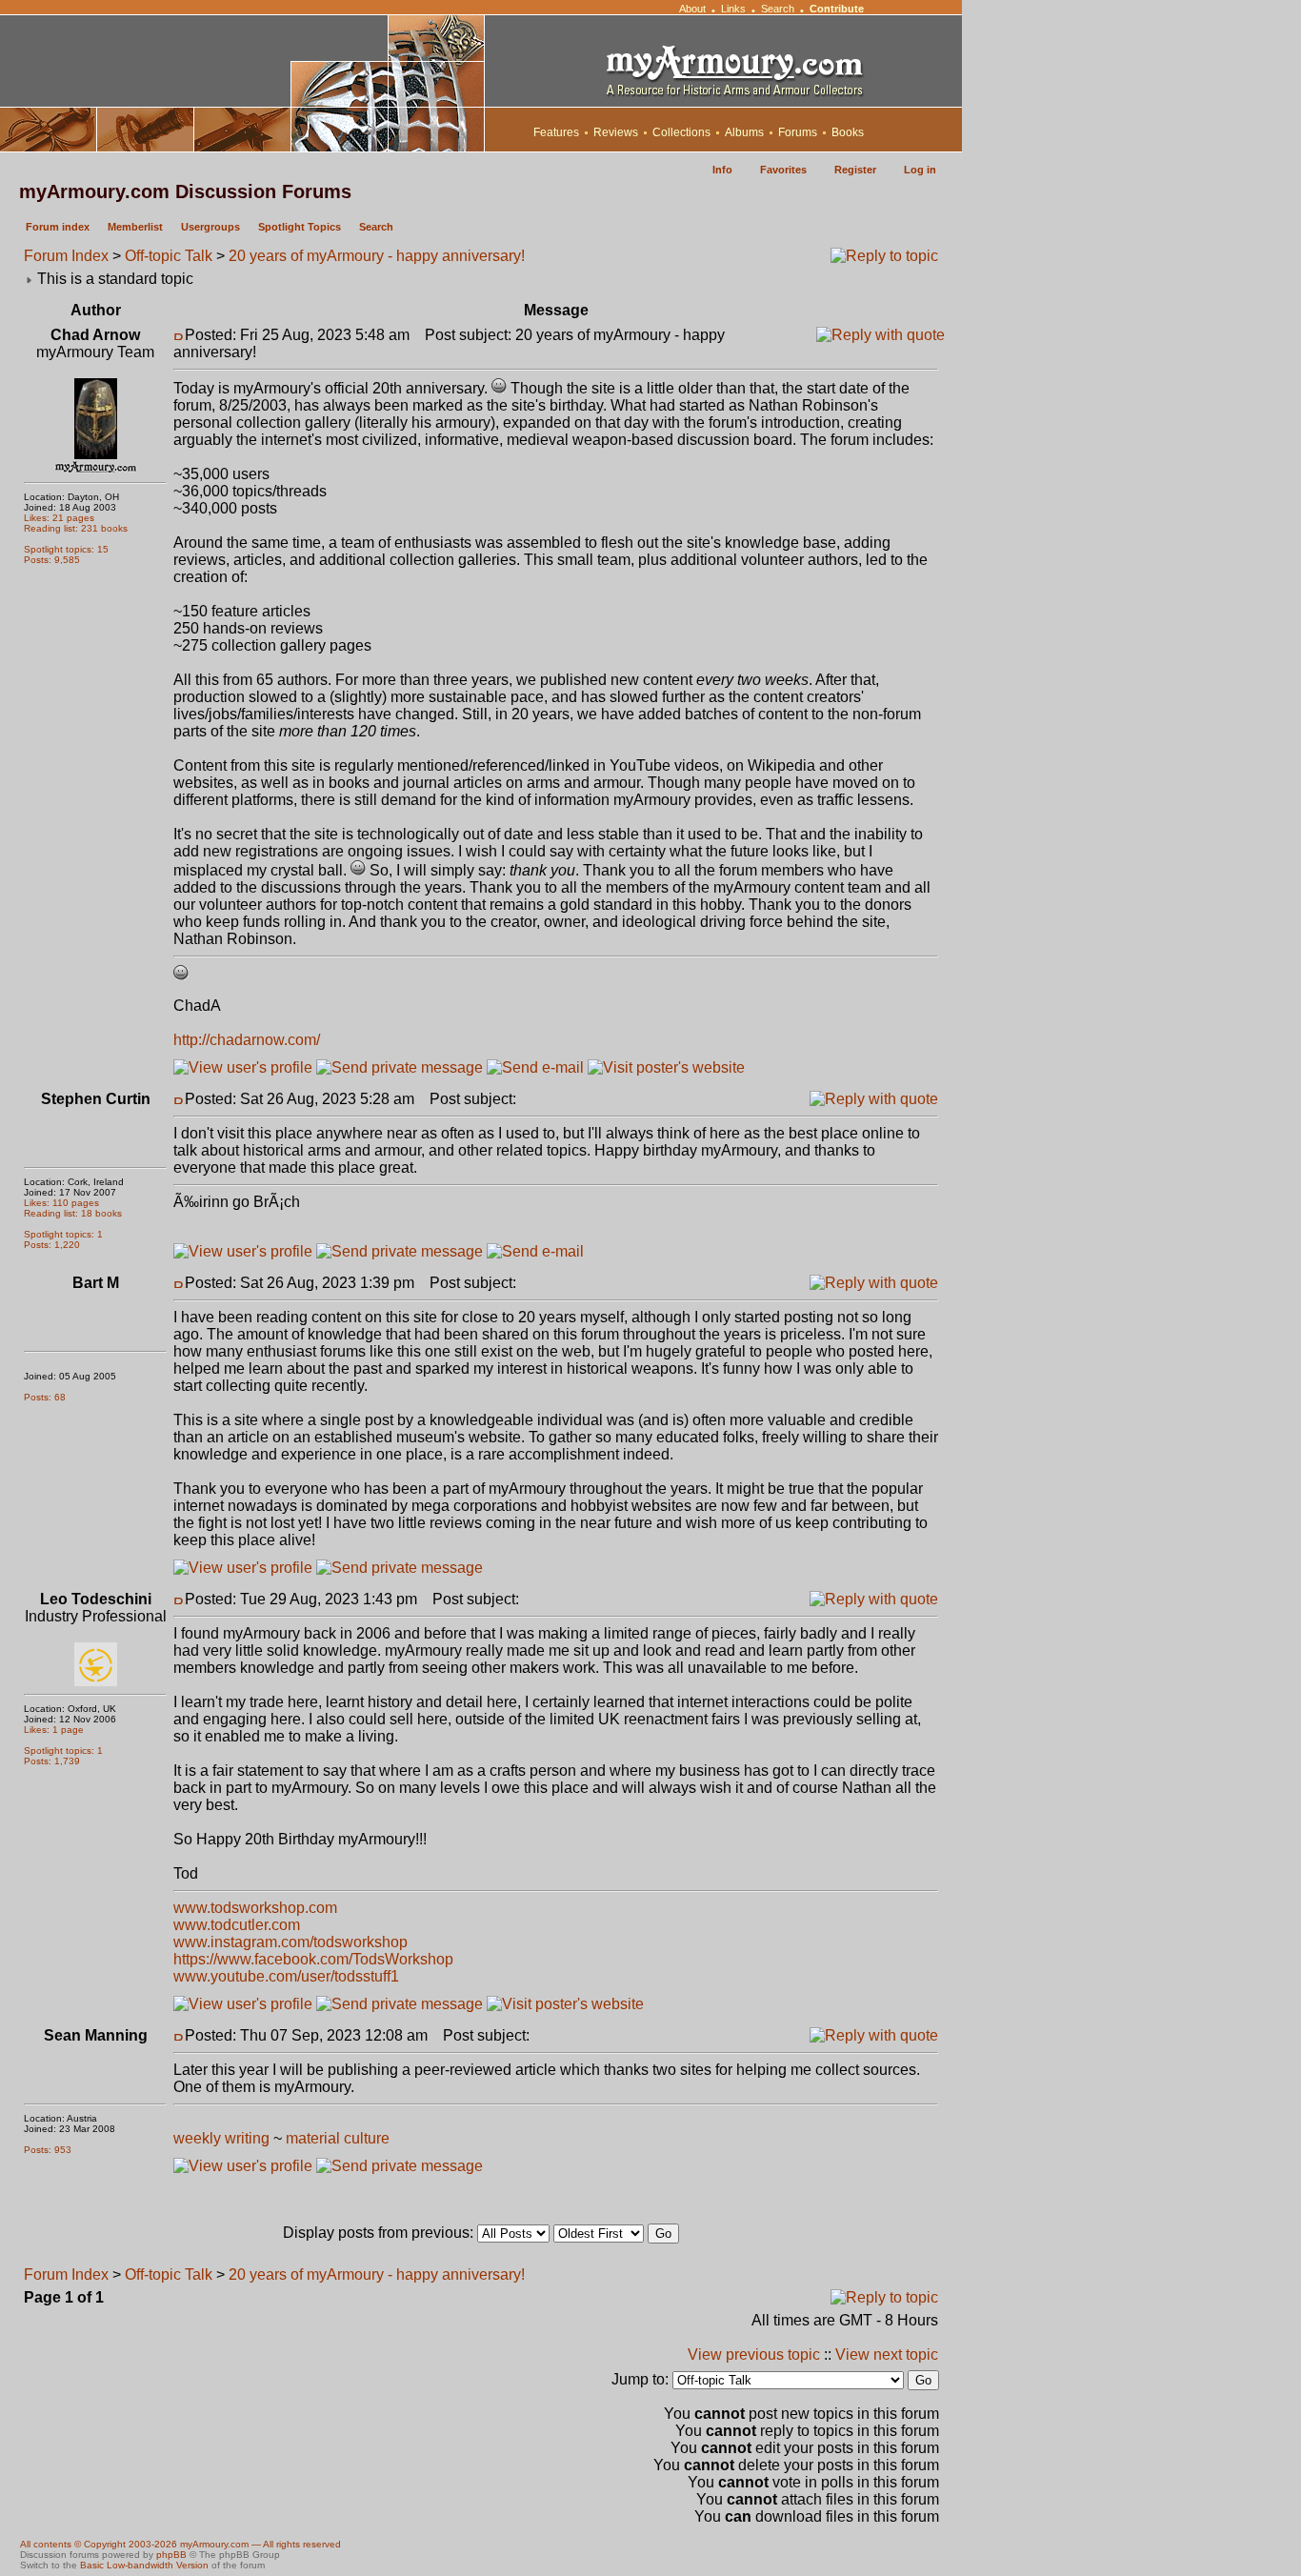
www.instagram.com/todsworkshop (290, 1942)
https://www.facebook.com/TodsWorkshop (313, 1959)
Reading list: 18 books (73, 1213)
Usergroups (210, 227)
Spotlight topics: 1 (63, 1234)
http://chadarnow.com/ (247, 1040)
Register (855, 170)
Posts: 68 (45, 1397)
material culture (338, 2138)
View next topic (887, 2355)
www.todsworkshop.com (255, 1908)
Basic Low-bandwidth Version (144, 2565)
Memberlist (135, 227)
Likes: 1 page (54, 1730)
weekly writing (221, 2138)
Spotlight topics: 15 (66, 549)
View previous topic (754, 2355)
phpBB (171, 2555)
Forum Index (66, 256)
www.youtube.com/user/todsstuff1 (286, 1976)
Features (556, 132)
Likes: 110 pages (61, 1203)
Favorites (783, 170)
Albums (744, 132)
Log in (920, 170)
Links (733, 9)
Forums (798, 132)
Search (778, 9)
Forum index (58, 227)
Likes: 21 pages (59, 518)
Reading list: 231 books (76, 528)
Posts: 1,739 (52, 1761)
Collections (681, 132)
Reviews (616, 132)
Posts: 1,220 (52, 1245)
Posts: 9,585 (52, 560)
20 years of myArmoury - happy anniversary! (377, 256)
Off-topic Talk (169, 256)
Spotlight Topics (300, 227)
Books (848, 132)
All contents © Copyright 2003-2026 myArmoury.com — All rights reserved (180, 2544)
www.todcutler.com (237, 1925)
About (692, 9)
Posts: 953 (48, 2150)
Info (722, 170)
